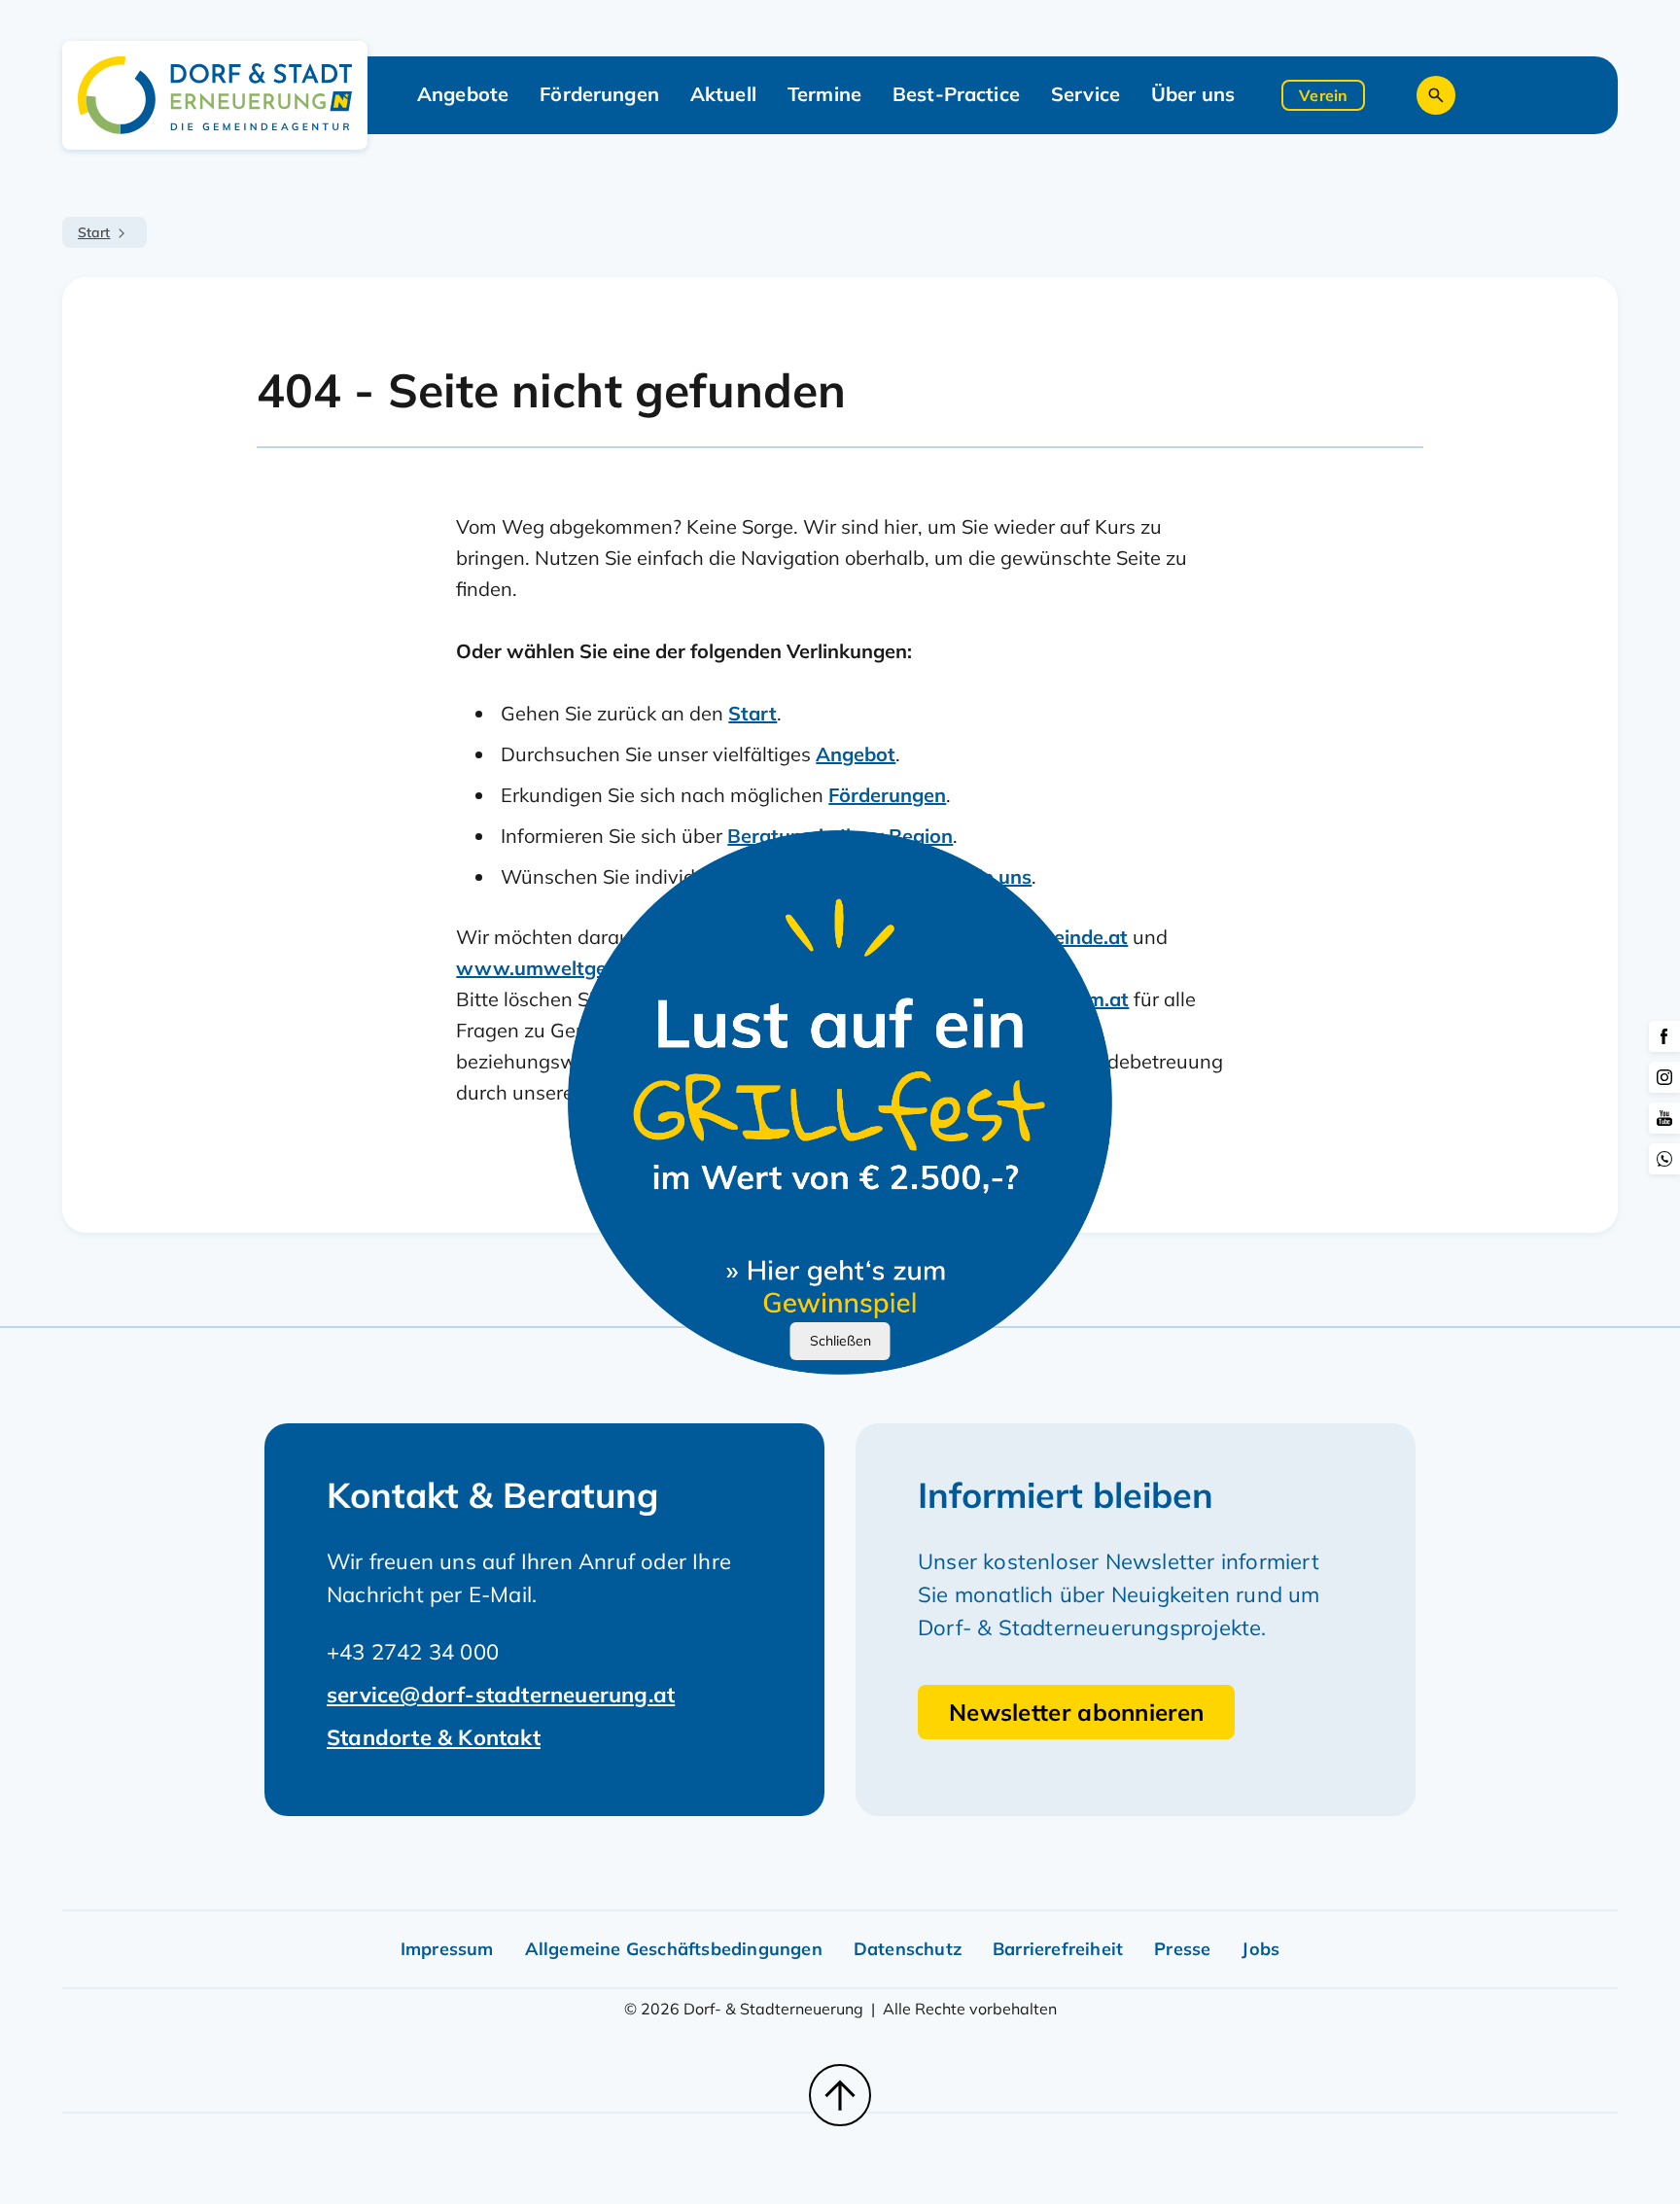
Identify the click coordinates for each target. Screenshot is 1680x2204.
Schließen (840, 1341)
